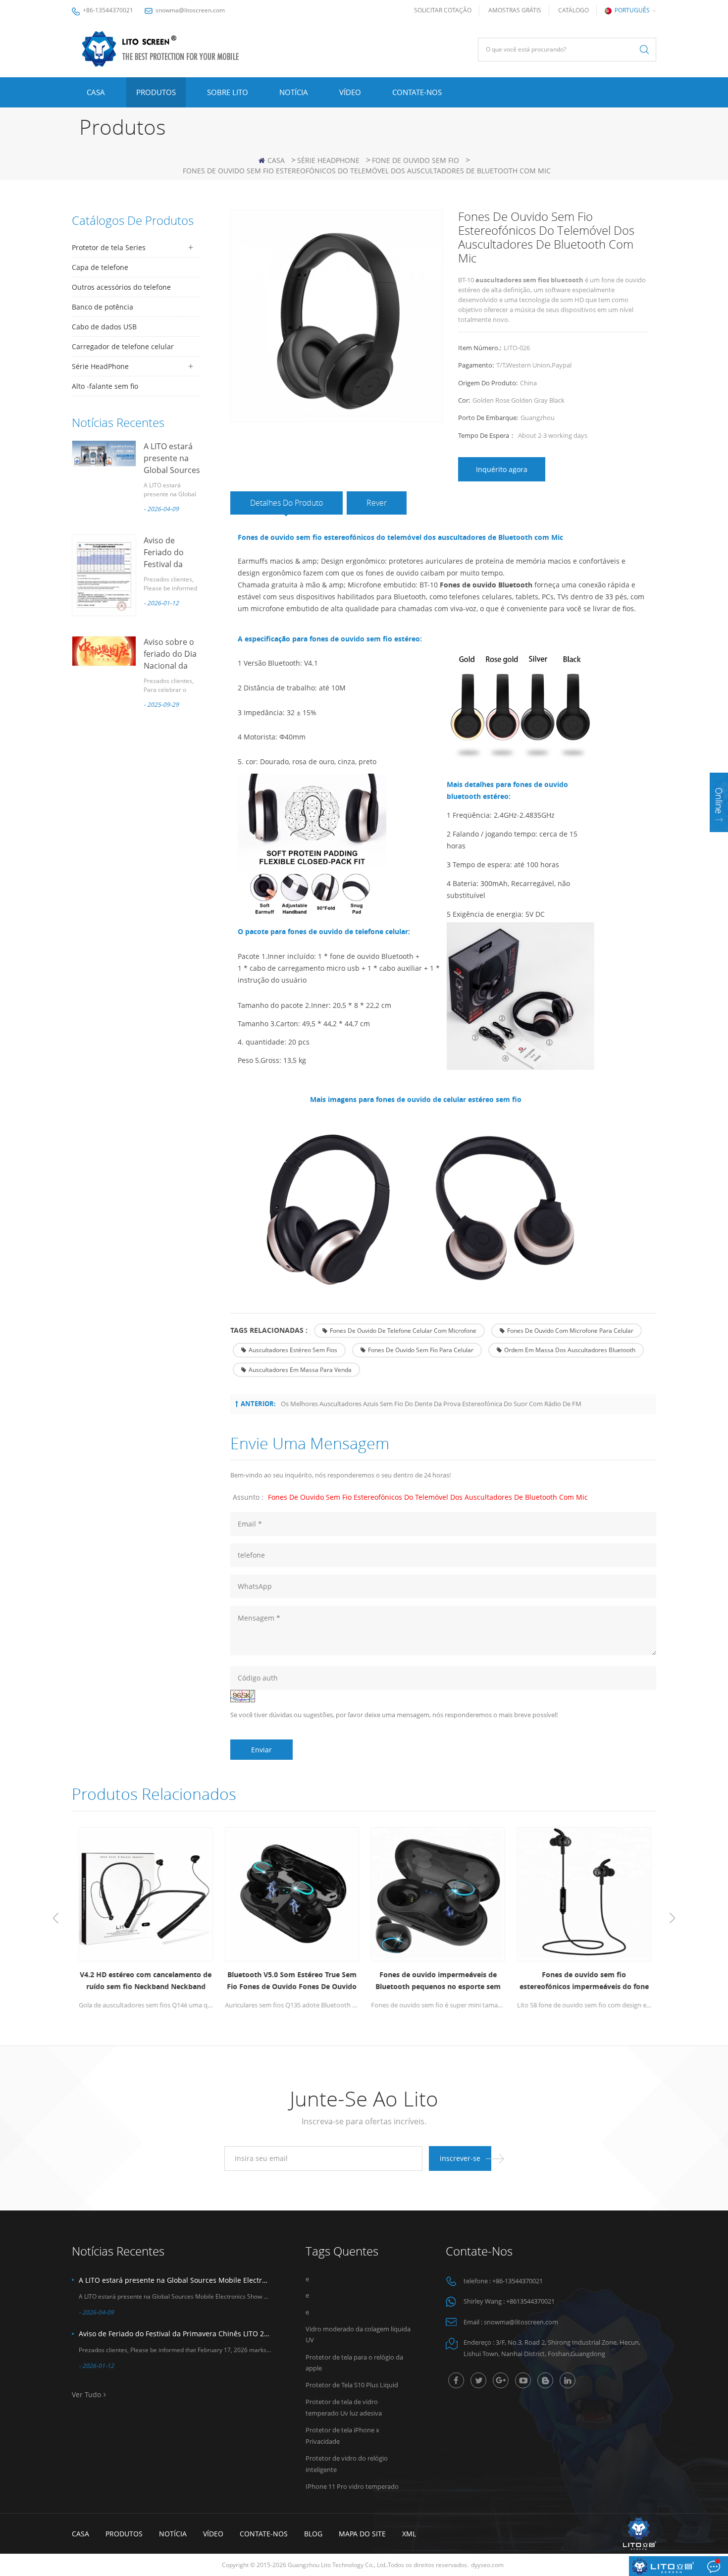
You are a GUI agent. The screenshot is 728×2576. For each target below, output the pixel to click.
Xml (409, 2534)
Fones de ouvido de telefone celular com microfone (403, 1331)
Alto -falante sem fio (105, 386)
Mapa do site (362, 2534)
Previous (56, 1918)
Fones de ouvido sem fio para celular (421, 1350)
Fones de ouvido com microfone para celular (570, 1331)
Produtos (156, 92)
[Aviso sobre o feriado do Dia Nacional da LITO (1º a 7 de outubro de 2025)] (104, 651)
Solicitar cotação (443, 10)
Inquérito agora (502, 469)
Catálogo (573, 10)
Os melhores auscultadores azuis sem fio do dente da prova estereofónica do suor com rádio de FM (431, 1404)
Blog (313, 2534)
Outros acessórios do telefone (121, 287)
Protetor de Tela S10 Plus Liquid (352, 2385)
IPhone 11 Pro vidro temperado (352, 2486)
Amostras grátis (515, 10)
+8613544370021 (530, 2301)
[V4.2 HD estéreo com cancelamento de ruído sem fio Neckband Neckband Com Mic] (145, 1894)
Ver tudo (86, 2394)
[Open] (719, 802)
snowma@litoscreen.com (190, 10)
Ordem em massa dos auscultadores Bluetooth (570, 1350)
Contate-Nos (417, 92)
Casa (96, 92)
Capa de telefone (100, 267)
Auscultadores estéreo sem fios (293, 1350)
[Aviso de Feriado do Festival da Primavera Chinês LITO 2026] (104, 575)
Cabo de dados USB (104, 327)
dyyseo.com (487, 2565)
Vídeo (350, 92)
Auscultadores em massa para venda (300, 1370)
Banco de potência (103, 307)
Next (672, 1918)
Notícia (294, 92)
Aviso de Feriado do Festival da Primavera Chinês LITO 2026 (175, 2334)
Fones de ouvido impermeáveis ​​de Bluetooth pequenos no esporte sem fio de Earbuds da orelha (437, 1981)
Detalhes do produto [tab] (286, 503)
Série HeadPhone (328, 160)
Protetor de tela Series (109, 247)
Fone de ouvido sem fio (416, 160)
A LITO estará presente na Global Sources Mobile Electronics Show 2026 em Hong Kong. (175, 2280)
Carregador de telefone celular (123, 346)
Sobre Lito (228, 92)
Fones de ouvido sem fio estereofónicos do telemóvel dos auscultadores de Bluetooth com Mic (428, 1497)
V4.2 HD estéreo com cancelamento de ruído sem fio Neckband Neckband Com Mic (145, 1981)
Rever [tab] (377, 503)
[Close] (719, 838)
